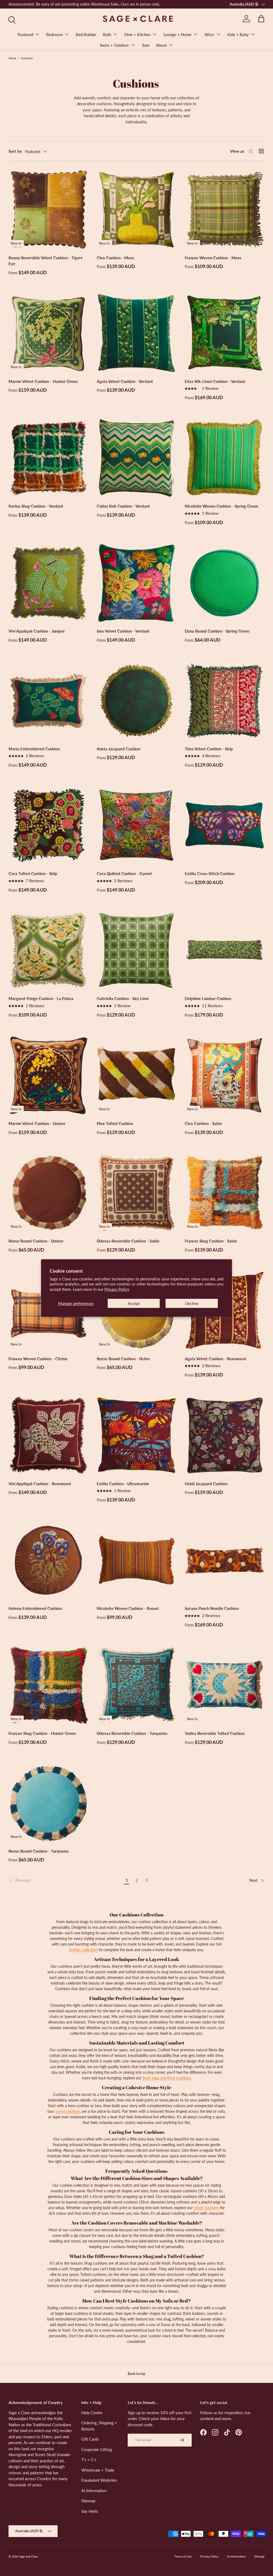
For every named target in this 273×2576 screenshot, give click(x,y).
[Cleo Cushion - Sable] (225, 1075)
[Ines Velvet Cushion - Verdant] (137, 583)
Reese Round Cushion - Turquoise (39, 1851)
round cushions (68, 2111)
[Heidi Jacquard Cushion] (225, 1435)
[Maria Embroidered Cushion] (48, 701)
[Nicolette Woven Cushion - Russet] (137, 1560)
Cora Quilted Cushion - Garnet (124, 873)
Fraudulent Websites (99, 2480)
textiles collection (83, 1950)
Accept (134, 1303)
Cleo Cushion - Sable (203, 1123)
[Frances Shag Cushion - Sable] (225, 1193)
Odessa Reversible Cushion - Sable (128, 1241)
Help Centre (92, 2413)
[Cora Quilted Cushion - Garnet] (137, 826)
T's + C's (89, 2460)
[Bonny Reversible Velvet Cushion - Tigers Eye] (48, 209)
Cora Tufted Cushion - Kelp (33, 873)
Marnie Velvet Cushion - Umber (37, 1123)
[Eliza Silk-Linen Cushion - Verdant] (225, 333)
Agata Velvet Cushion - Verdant (125, 381)
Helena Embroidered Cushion (35, 1608)
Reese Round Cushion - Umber (36, 1241)
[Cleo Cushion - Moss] (137, 209)
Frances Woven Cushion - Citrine (38, 1359)
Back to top (136, 2374)
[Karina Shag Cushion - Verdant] (48, 458)
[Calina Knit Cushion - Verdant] (137, 458)
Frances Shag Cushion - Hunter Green (42, 1733)
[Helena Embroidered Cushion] (48, 1560)
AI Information (94, 2491)
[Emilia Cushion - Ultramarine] (137, 1435)
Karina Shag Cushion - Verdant (36, 506)
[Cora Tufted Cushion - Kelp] (48, 826)
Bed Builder (86, 34)
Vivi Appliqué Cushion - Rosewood (40, 1484)
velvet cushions (206, 2208)
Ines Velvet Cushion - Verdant (123, 631)
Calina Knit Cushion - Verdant (123, 506)
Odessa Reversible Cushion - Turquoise (132, 1733)
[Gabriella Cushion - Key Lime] (137, 950)
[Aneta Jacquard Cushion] (137, 701)
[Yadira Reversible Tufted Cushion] (225, 1685)
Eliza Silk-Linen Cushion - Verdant (215, 381)
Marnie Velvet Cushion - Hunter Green (43, 381)
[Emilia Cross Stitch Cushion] (225, 826)
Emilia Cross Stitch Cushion (210, 873)
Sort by (15, 151)
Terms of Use (183, 2556)
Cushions (27, 58)
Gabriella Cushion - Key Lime (123, 998)
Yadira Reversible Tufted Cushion (215, 1733)
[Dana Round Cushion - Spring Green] (225, 583)
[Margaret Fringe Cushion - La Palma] (48, 950)
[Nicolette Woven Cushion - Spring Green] (225, 458)
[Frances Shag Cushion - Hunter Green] (48, 1685)
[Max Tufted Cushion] (137, 1075)
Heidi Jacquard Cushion (206, 1484)
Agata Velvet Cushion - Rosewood (215, 1359)
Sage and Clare (28, 2556)
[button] (261, 19)
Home (12, 58)
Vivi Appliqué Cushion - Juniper (37, 631)
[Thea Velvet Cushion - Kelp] (225, 701)
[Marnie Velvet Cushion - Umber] (48, 1075)
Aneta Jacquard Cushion (119, 749)
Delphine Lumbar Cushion (208, 998)
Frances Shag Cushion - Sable (211, 1241)
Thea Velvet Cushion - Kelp (209, 749)
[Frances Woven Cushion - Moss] (225, 209)
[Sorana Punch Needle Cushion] (225, 1560)
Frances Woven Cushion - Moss (213, 258)
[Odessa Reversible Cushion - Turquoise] (137, 1685)
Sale (146, 45)
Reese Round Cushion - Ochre (123, 1359)
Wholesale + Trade (98, 2470)
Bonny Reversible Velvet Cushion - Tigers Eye (46, 261)
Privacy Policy (117, 1289)
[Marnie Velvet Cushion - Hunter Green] (48, 333)
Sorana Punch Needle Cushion (212, 1608)
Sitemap (88, 2501)
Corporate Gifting (97, 2449)
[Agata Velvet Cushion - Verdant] (137, 333)
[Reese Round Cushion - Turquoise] (48, 1803)
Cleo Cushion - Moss (115, 258)
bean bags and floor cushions (167, 2078)
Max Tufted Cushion (115, 1123)
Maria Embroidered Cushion (34, 749)
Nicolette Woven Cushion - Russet (128, 1608)
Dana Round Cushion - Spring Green (217, 631)
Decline (192, 1303)
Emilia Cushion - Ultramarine (123, 1484)
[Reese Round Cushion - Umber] (48, 1193)
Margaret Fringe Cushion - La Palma (41, 998)
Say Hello (90, 2511)
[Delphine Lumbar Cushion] (225, 950)
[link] (65, 1880)
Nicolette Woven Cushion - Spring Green (221, 506)
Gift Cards (90, 2439)
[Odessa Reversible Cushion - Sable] (137, 1193)
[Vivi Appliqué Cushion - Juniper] (48, 583)
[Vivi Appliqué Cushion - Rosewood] (48, 1435)
